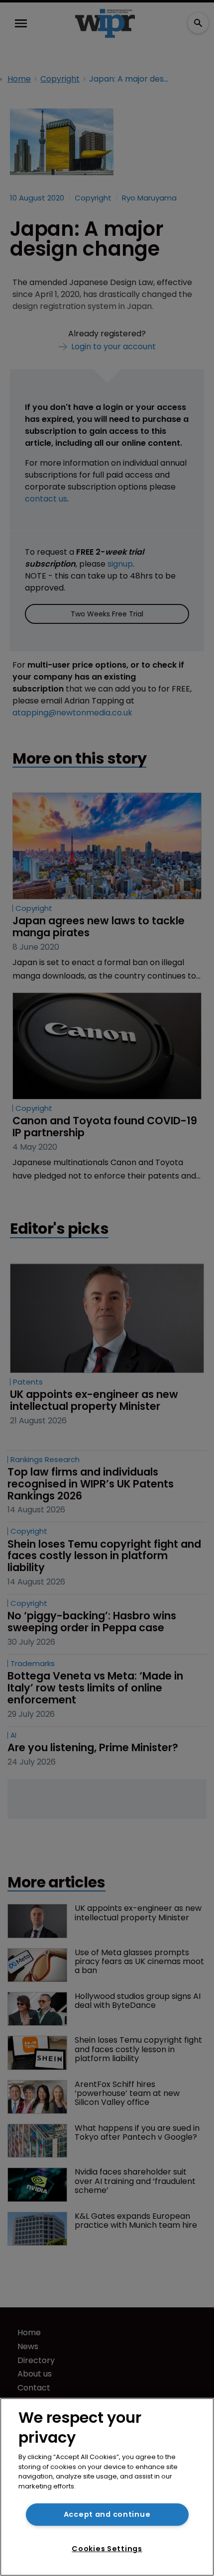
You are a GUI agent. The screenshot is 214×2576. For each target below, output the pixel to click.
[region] (107, 2487)
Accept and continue (107, 2514)
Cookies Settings (107, 2549)
